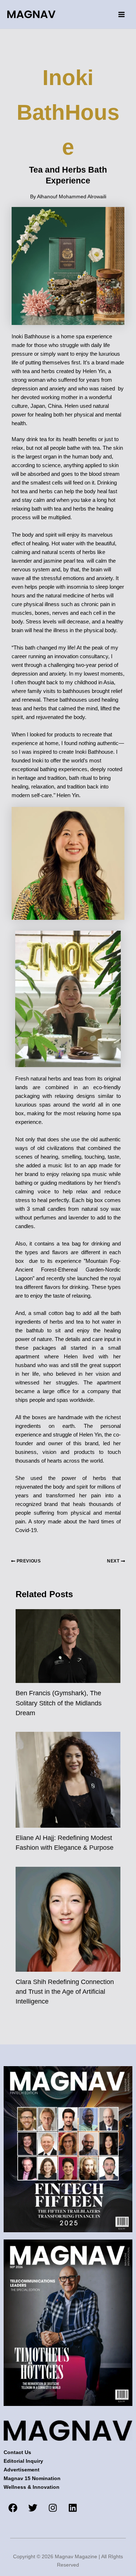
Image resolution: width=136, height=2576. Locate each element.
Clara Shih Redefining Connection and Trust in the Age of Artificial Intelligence (65, 1992)
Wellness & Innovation (32, 2487)
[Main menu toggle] (121, 14)
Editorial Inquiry (23, 2461)
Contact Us (17, 2452)
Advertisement (22, 2470)
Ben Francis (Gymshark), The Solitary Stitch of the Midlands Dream (59, 1703)
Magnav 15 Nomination (32, 2478)
